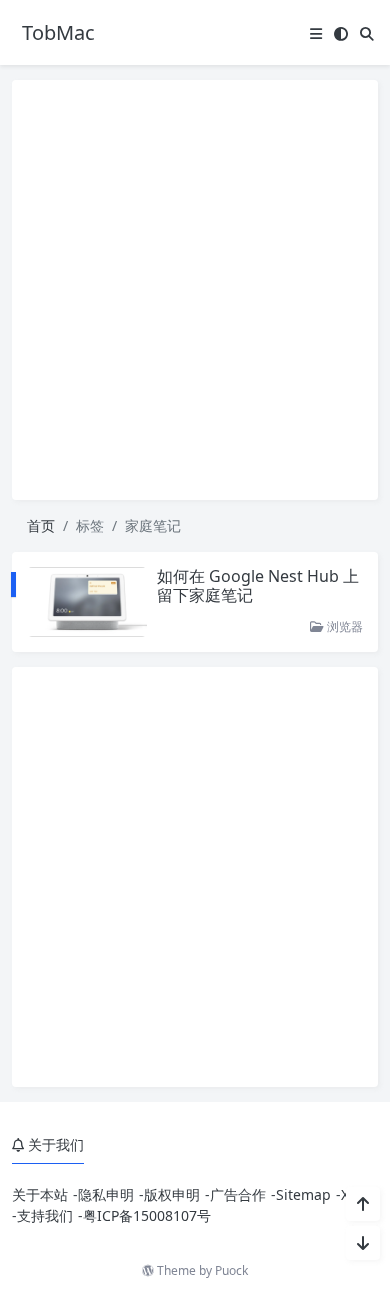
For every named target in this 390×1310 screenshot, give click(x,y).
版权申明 (172, 1194)
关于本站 (40, 1194)
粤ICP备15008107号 (147, 1215)
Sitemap (303, 1194)
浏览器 (343, 626)
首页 (41, 525)
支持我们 (45, 1215)
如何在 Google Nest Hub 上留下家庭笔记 (258, 585)
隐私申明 (106, 1194)
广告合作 (238, 1194)
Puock (231, 1270)
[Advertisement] (195, 290)
